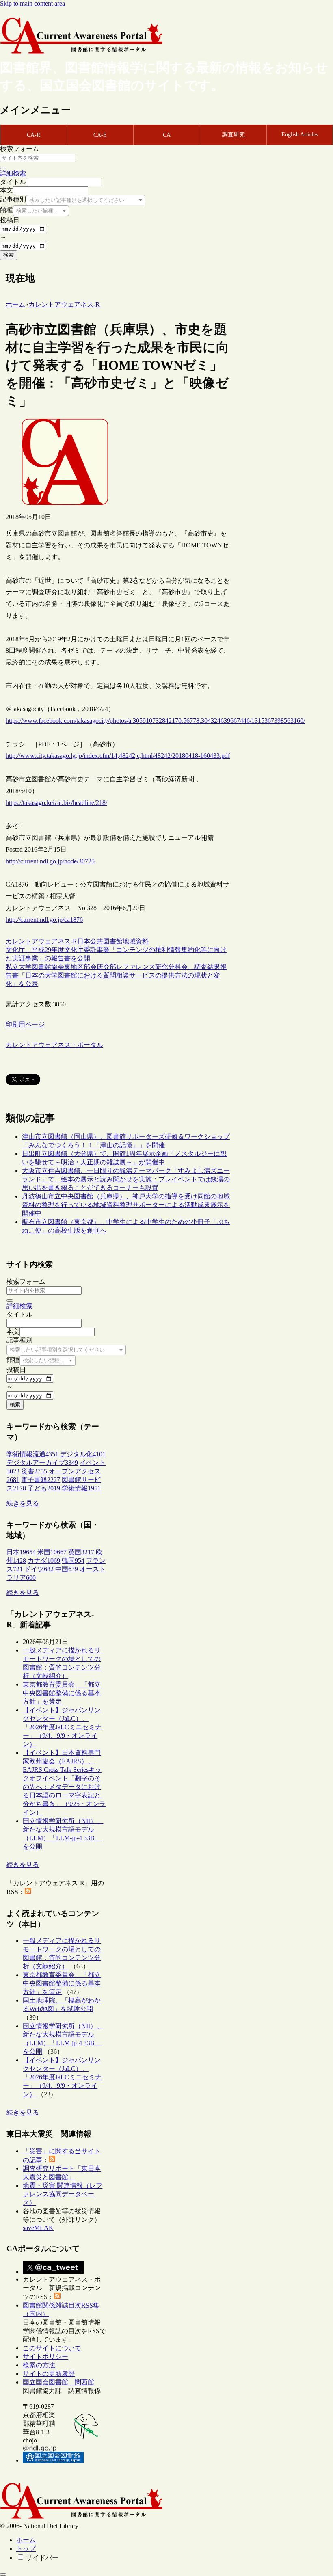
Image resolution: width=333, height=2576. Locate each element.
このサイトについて (52, 2348)
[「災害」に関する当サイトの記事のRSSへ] (52, 2160)
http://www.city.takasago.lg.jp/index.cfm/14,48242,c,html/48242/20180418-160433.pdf (118, 756)
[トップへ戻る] (3, 2574)
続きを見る (23, 1503)
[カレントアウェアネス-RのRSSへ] (28, 1892)
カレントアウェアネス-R (41, 941)
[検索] (3, 168)
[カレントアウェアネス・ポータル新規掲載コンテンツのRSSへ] (57, 2297)
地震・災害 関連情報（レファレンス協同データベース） (63, 2194)
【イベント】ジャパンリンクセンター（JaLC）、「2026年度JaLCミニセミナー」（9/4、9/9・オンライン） (62, 1727)
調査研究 (234, 135)
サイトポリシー (45, 2356)
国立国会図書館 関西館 (58, 2382)
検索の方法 (39, 2365)
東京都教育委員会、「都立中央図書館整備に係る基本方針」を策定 (62, 1693)
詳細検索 (13, 173)
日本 (84, 941)
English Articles (300, 135)
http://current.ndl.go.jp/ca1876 (44, 920)
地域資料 (136, 941)
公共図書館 (106, 941)
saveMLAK (38, 2228)
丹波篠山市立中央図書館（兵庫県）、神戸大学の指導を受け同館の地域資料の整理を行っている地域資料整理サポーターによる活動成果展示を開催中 (126, 1205)
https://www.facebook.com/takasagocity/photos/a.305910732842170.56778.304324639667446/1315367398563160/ (155, 721)
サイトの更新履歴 (49, 2374)
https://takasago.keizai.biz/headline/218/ (56, 803)
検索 (9, 255)
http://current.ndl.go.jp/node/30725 (50, 861)
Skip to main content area (32, 3)
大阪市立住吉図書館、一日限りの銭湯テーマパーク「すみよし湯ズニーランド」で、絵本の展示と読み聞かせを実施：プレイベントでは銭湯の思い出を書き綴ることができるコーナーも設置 (126, 1179)
